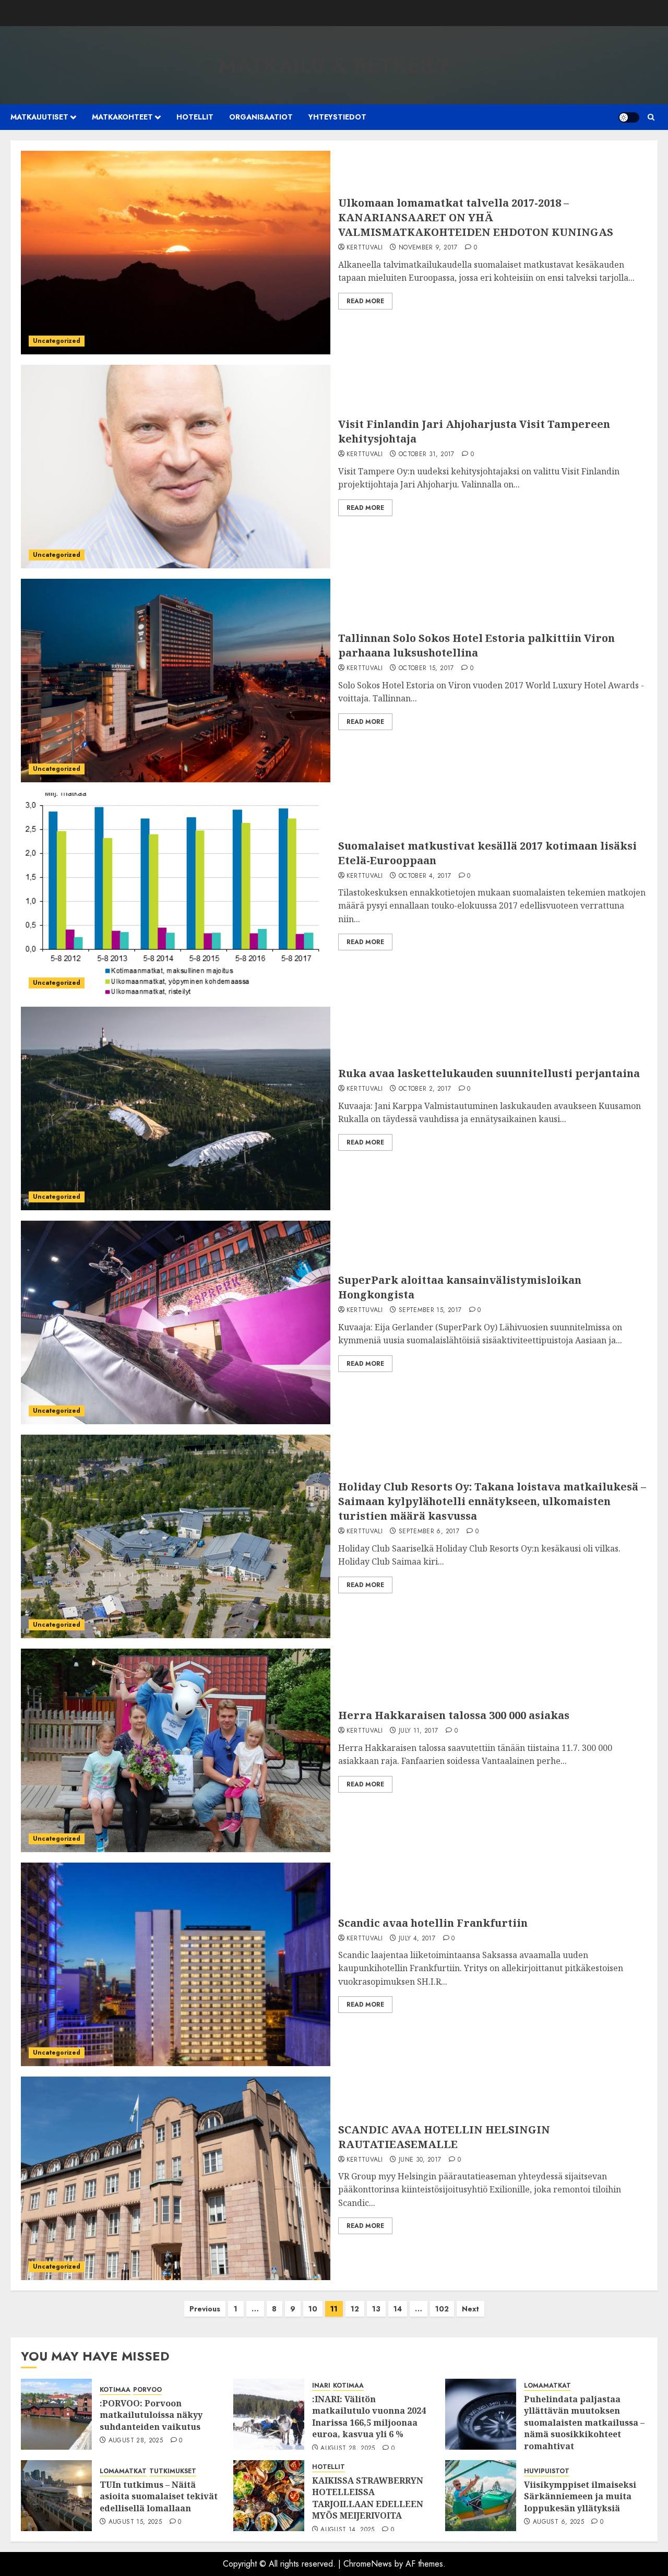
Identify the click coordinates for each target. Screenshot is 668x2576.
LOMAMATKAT (547, 2386)
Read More (365, 301)
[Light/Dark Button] (629, 117)
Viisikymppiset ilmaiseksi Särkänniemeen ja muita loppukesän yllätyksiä (580, 2496)
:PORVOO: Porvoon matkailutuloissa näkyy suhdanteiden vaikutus (151, 2415)
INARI (321, 2386)
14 (398, 2309)
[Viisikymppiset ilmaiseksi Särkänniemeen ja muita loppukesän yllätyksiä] (481, 2496)
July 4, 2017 (417, 1939)
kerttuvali (365, 248)
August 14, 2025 (347, 2530)
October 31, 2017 (427, 455)
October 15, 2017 (426, 669)
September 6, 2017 (429, 1532)
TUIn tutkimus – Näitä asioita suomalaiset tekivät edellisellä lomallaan (159, 2496)
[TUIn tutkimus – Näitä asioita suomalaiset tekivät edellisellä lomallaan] (56, 2496)
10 (313, 2309)
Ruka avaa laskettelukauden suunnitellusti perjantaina (489, 1073)
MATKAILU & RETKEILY (334, 65)
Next (470, 2309)
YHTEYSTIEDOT (337, 117)
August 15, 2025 (135, 2522)
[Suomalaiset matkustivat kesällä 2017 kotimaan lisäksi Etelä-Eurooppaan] (176, 895)
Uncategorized (57, 341)
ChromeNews (368, 2564)
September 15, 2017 (430, 1310)
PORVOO (147, 2390)
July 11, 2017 (419, 1731)
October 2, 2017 (425, 1089)
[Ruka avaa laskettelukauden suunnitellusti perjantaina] (176, 1108)
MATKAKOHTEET (122, 117)
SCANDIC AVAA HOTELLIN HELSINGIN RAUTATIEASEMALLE (444, 2137)
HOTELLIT (195, 117)
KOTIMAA (115, 2390)
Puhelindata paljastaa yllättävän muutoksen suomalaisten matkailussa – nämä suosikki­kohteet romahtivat (584, 2423)
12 (355, 2309)
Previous (205, 2309)
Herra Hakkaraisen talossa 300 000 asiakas (454, 1715)
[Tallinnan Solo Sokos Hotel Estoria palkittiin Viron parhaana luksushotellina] (176, 681)
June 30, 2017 (420, 2160)
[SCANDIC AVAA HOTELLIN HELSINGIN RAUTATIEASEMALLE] (176, 2178)
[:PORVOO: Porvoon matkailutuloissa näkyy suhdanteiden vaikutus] (56, 2414)
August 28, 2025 (136, 2441)
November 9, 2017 (428, 248)
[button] (651, 117)
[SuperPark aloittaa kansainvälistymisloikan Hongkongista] (176, 1322)
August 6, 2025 (558, 2522)
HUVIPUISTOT (547, 2471)
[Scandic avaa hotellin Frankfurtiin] (176, 1964)
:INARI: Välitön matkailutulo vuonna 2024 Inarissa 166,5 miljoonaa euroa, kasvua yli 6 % (369, 2417)
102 (442, 2309)
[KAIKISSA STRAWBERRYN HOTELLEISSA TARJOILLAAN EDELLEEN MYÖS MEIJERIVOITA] (269, 2496)
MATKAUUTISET (39, 117)
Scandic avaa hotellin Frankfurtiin (433, 1923)
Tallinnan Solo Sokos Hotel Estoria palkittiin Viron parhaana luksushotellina (476, 645)
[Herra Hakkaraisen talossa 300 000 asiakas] (176, 1750)
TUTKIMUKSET (173, 2471)
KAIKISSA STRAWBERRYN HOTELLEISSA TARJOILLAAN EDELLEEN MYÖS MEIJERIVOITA (368, 2498)
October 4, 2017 (425, 876)
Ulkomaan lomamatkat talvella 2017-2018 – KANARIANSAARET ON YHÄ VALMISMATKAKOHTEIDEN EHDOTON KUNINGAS (476, 217)
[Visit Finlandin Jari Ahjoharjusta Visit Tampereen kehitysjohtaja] (176, 467)
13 (376, 2309)
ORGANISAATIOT (261, 117)
